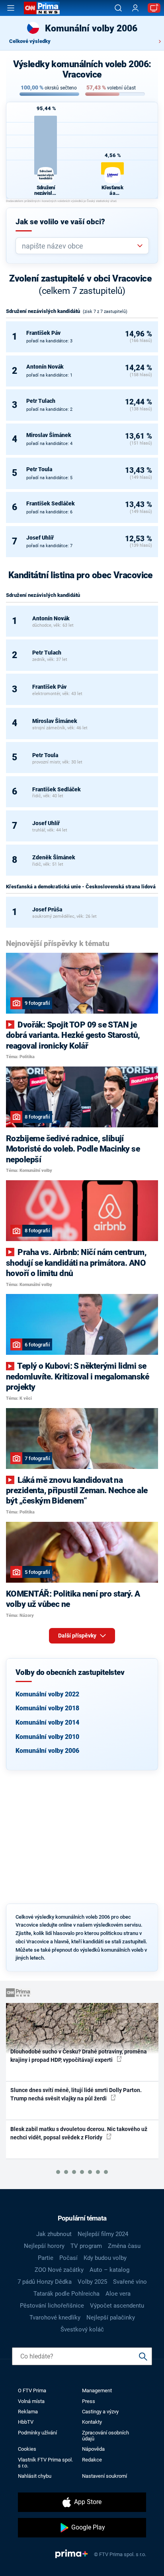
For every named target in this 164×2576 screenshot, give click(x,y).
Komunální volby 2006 (47, 1751)
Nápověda (93, 2449)
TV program (86, 2246)
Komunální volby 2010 (47, 1737)
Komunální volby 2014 (47, 1722)
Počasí (68, 2258)
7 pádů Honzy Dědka (45, 2282)
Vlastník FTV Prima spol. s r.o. (45, 2463)
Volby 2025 (92, 2282)
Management (97, 2390)
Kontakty (92, 2422)
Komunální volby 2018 (47, 1708)
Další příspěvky (78, 1636)
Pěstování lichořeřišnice (52, 2306)
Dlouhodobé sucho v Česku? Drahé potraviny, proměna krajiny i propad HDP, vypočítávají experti (79, 2056)
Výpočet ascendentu (117, 2306)
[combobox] (79, 246)
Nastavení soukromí (104, 2476)
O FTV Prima (32, 2390)
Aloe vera (118, 2294)
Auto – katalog (109, 2270)
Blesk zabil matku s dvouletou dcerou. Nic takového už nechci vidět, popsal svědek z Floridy (79, 2133)
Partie (46, 2258)
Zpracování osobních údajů (105, 2436)
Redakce (92, 2460)
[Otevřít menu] (11, 8)
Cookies (27, 2449)
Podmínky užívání (37, 2433)
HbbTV (26, 2422)
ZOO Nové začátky (59, 2270)
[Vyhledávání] (118, 8)
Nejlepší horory (44, 2246)
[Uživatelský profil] (135, 8)
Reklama (28, 2412)
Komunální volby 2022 (47, 1694)
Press (89, 2401)
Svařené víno (130, 2282)
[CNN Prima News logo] (42, 8)
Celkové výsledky (30, 41)
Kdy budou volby (105, 2258)
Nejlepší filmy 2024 (103, 2234)
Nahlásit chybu (35, 2476)
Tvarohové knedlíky (55, 2318)
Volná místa (31, 2401)
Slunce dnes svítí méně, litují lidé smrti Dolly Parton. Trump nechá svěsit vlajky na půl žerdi (76, 2094)
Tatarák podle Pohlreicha (66, 2294)
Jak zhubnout (54, 2234)
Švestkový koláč (82, 2329)
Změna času (124, 2246)
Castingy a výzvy (100, 2412)
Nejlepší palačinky (111, 2318)
